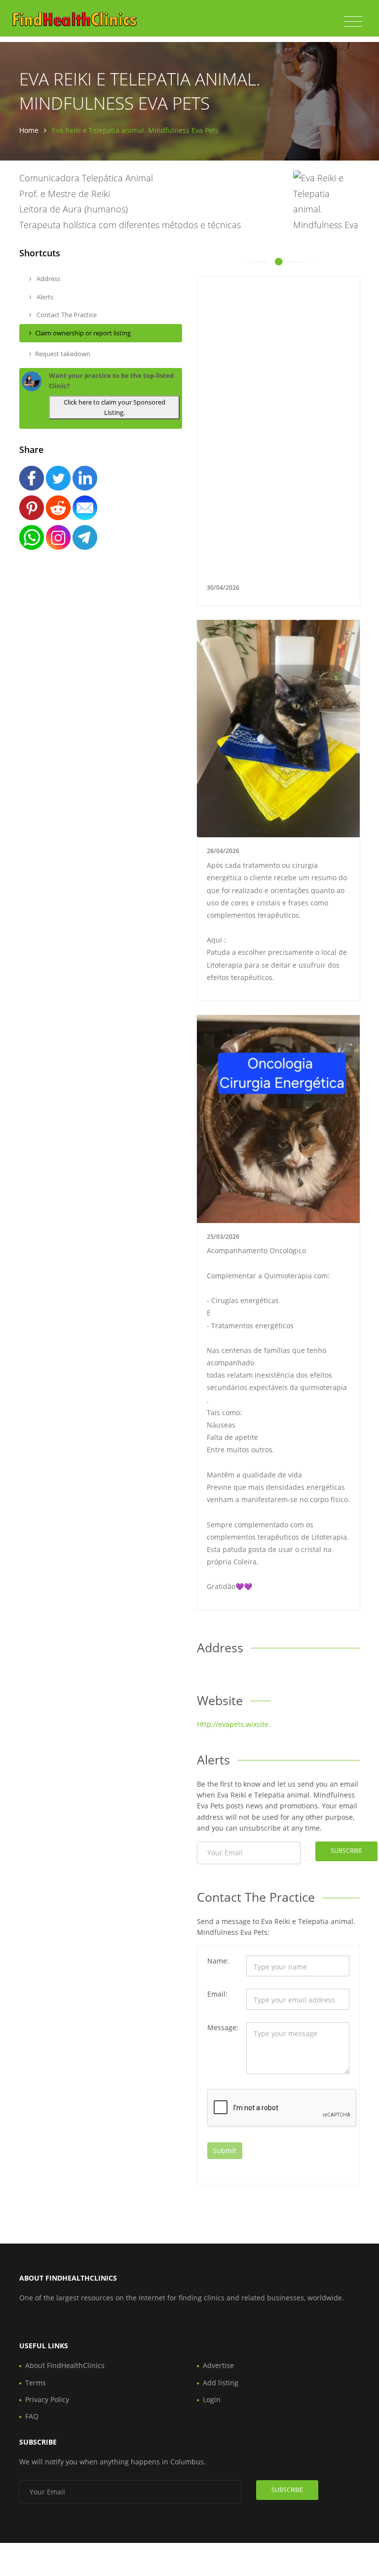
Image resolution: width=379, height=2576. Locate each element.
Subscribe (346, 1851)
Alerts (44, 297)
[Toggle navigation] (353, 22)
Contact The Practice (66, 315)
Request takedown (63, 354)
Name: (218, 1961)
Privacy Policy (47, 2399)
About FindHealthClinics (65, 2365)
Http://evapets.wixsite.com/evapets (255, 1724)
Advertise (218, 2365)
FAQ (32, 2416)
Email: (217, 1994)
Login (212, 2399)
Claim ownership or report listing (83, 333)
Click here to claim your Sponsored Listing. (114, 407)
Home (29, 130)
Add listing (221, 2383)
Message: (223, 2027)
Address (48, 279)
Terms (36, 2383)
